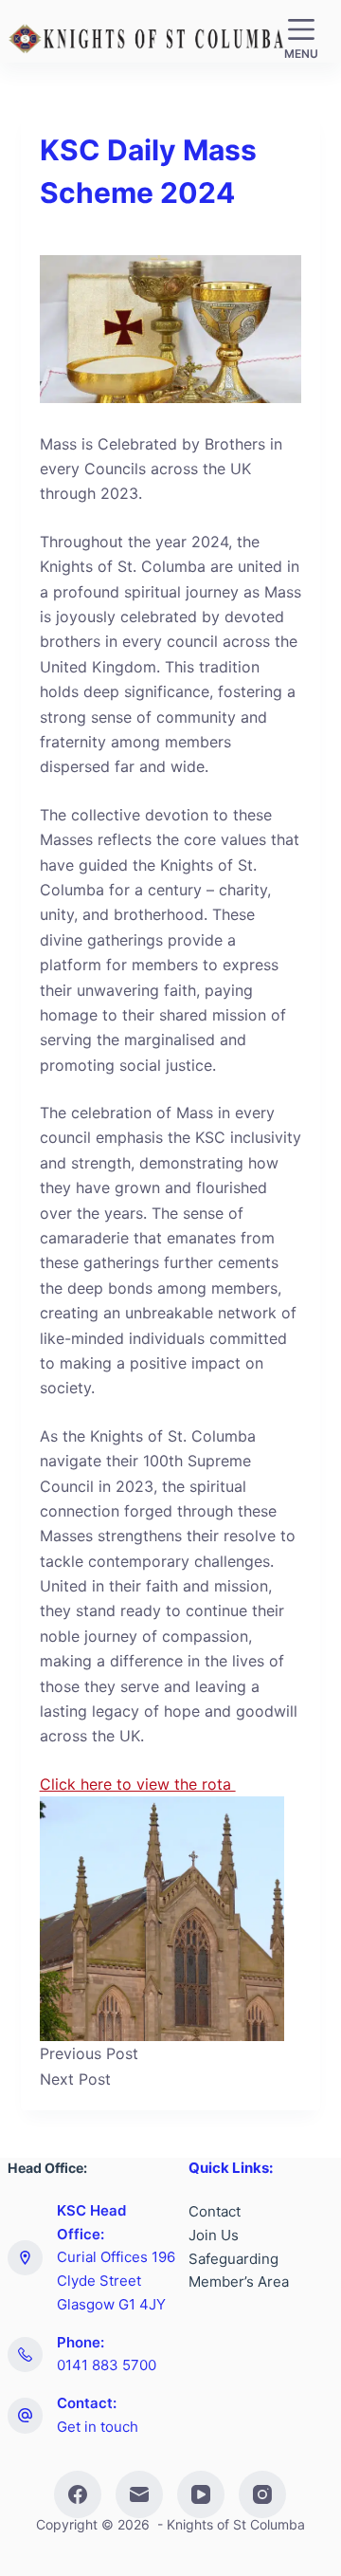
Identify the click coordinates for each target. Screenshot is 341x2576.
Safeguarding (233, 2259)
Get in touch (98, 2427)
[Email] (139, 2494)
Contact (215, 2211)
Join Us (214, 2235)
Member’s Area (239, 2282)
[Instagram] (262, 2494)
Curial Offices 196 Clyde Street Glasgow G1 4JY (116, 2281)
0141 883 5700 (107, 2365)
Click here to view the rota (138, 1784)
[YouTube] (201, 2494)
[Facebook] (78, 2494)
